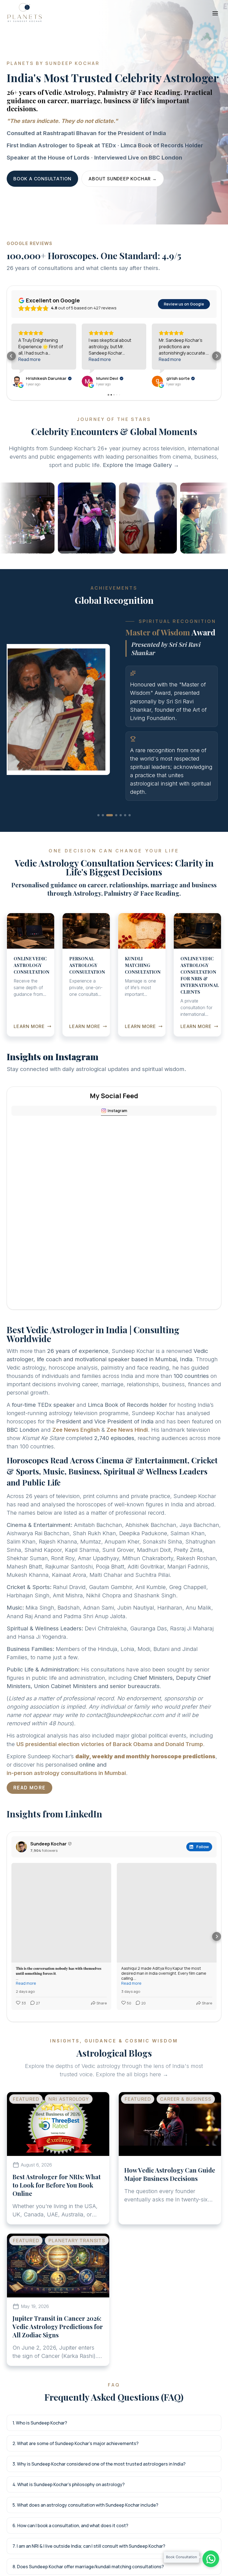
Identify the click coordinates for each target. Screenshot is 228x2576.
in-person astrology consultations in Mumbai (66, 1819)
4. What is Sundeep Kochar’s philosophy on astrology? (69, 2530)
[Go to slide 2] (103, 861)
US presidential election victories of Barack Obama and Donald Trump (110, 1789)
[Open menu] (215, 13)
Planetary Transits (77, 2286)
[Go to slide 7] (130, 861)
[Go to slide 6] (125, 861)
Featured (26, 2145)
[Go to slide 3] (107, 861)
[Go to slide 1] (98, 861)
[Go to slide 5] (118, 861)
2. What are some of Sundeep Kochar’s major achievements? (75, 2489)
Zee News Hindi (127, 1475)
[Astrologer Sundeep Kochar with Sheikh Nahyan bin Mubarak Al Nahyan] (31, 518)
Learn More (33, 1072)
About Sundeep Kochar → (123, 179)
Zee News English (76, 1475)
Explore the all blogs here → (132, 2120)
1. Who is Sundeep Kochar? (40, 2468)
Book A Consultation (42, 179)
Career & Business (186, 2145)
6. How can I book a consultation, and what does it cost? (70, 2571)
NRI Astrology (69, 2145)
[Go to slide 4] (112, 861)
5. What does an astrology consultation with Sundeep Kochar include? (85, 2550)
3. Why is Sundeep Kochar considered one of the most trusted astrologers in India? (99, 2509)
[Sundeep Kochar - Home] (24, 12)
